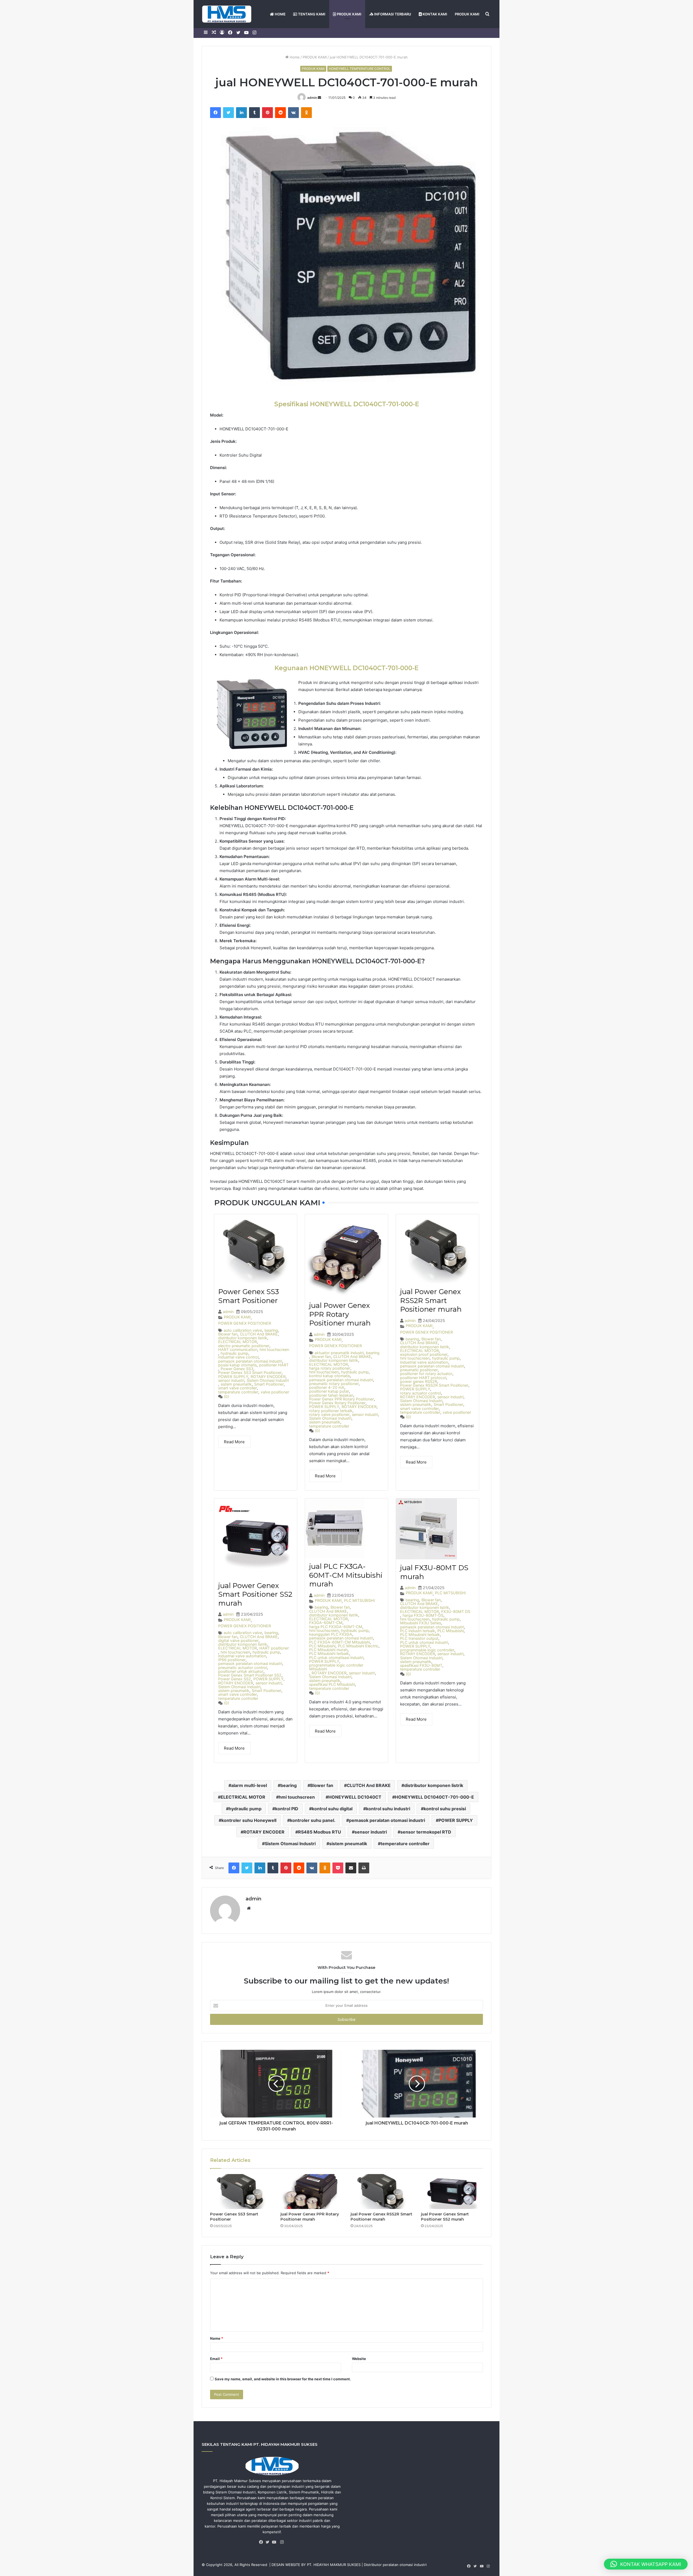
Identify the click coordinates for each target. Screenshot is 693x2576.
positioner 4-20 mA (327, 1387)
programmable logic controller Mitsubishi (336, 1667)
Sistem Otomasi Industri (268, 1380)
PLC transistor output (419, 1638)
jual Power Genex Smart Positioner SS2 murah (255, 1594)
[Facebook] (262, 2542)
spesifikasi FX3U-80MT (421, 1665)
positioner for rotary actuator (426, 1374)
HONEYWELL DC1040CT (355, 1797)
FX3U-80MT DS (456, 1612)
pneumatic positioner (419, 1370)
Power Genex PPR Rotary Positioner (341, 1399)
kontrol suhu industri (388, 1809)
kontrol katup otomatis (330, 1376)
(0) (226, 1397)
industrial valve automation (424, 1362)
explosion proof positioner (424, 1354)
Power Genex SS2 (235, 1679)
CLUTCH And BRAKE (259, 1334)
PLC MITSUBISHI (359, 1600)
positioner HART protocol (423, 1378)
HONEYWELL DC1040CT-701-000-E (434, 1797)
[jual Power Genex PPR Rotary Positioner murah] (312, 2192)
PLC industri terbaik (418, 1631)
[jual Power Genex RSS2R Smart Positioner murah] (382, 2192)
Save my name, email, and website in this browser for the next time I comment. (283, 2379)
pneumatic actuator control (243, 1668)
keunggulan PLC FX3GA (331, 1634)
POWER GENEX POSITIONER (245, 1323)
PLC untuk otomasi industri (424, 1642)
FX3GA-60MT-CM (326, 1623)
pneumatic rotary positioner (334, 1384)
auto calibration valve (243, 1330)
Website (359, 2359)
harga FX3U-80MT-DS (423, 1615)
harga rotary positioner (330, 1368)
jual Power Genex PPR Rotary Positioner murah (340, 1314)
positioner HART (274, 1365)
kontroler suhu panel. (313, 1820)
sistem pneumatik (236, 1384)
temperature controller (238, 1392)
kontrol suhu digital (332, 1809)
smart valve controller (238, 1388)
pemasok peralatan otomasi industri (250, 1361)
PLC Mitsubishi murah (328, 1650)
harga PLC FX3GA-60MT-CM (336, 1627)
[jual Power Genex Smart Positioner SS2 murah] (452, 2192)
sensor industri (231, 1380)
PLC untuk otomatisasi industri (336, 1658)
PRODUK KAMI (349, 14)
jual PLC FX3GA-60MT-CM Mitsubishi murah (346, 1575)
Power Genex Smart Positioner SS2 (250, 1675)
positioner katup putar (329, 1391)
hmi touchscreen (274, 1350)
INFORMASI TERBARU (392, 14)
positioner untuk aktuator (241, 1671)
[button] (646, 2564)
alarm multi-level (249, 1785)
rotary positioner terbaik (331, 1411)
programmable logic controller (427, 1650)
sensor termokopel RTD (426, 1832)
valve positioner (275, 1392)
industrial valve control (238, 1357)
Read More (234, 1442)
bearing (271, 1330)
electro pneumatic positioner (244, 1346)
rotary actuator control (421, 1393)
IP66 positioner (232, 1660)
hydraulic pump (234, 1353)
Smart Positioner (269, 1384)
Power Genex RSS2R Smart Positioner (434, 1385)
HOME (280, 14)
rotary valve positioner (329, 1415)
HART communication (238, 1350)
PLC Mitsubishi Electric (358, 1646)
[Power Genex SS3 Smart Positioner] (241, 2192)
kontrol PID (287, 1809)
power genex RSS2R (419, 1382)
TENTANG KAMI (311, 14)
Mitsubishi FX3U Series (421, 1623)
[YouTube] (275, 2542)
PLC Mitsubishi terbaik (329, 1654)
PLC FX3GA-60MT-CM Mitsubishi (339, 1642)
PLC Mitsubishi (322, 1646)
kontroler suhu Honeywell (249, 1820)
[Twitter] (269, 2542)
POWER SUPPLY (233, 1377)
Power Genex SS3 (237, 1369)
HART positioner (274, 1648)
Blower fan (228, 1334)
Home (294, 57)
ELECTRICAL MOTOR (238, 1342)
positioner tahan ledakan (331, 1395)
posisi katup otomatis (237, 1365)
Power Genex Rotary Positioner (337, 1403)
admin (312, 98)
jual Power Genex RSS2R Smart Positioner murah (431, 1300)
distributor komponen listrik (243, 1338)
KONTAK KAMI (434, 14)
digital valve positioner (238, 1641)
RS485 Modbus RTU (320, 1832)
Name (217, 2338)
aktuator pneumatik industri (339, 1353)
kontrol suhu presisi (445, 1809)
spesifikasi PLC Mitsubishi (332, 1684)
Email (216, 2359)
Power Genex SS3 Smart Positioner (249, 1296)
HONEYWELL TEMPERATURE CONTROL (360, 69)
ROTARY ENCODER (268, 1377)
